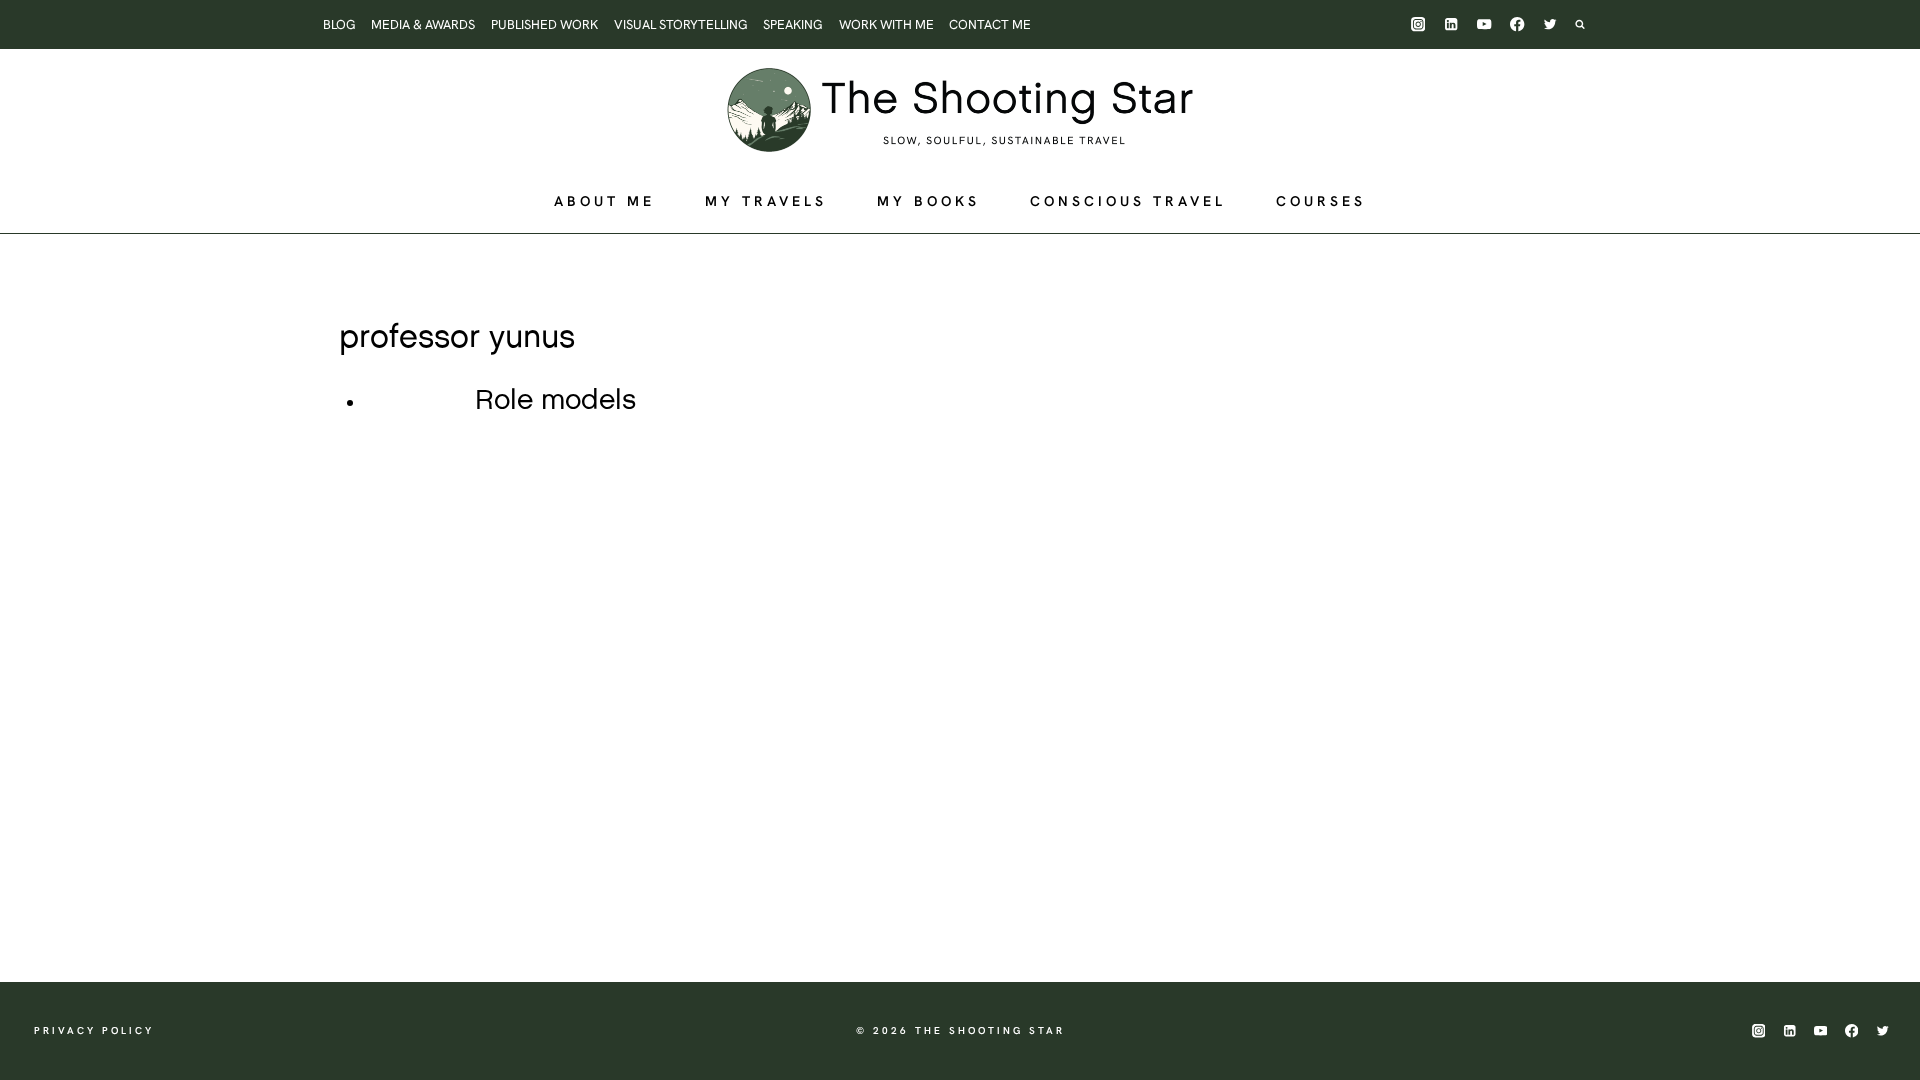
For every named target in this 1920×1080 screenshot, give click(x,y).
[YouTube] (1484, 24)
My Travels (766, 201)
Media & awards (423, 24)
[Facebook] (1517, 24)
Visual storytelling (681, 24)
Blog (339, 24)
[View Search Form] (1590, 24)
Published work (544, 24)
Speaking (793, 24)
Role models (555, 401)
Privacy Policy (94, 1030)
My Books (928, 201)
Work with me (886, 24)
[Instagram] (1418, 24)
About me (604, 201)
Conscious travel (1128, 201)
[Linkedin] (1451, 24)
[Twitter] (1550, 24)
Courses (1321, 201)
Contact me (990, 24)
